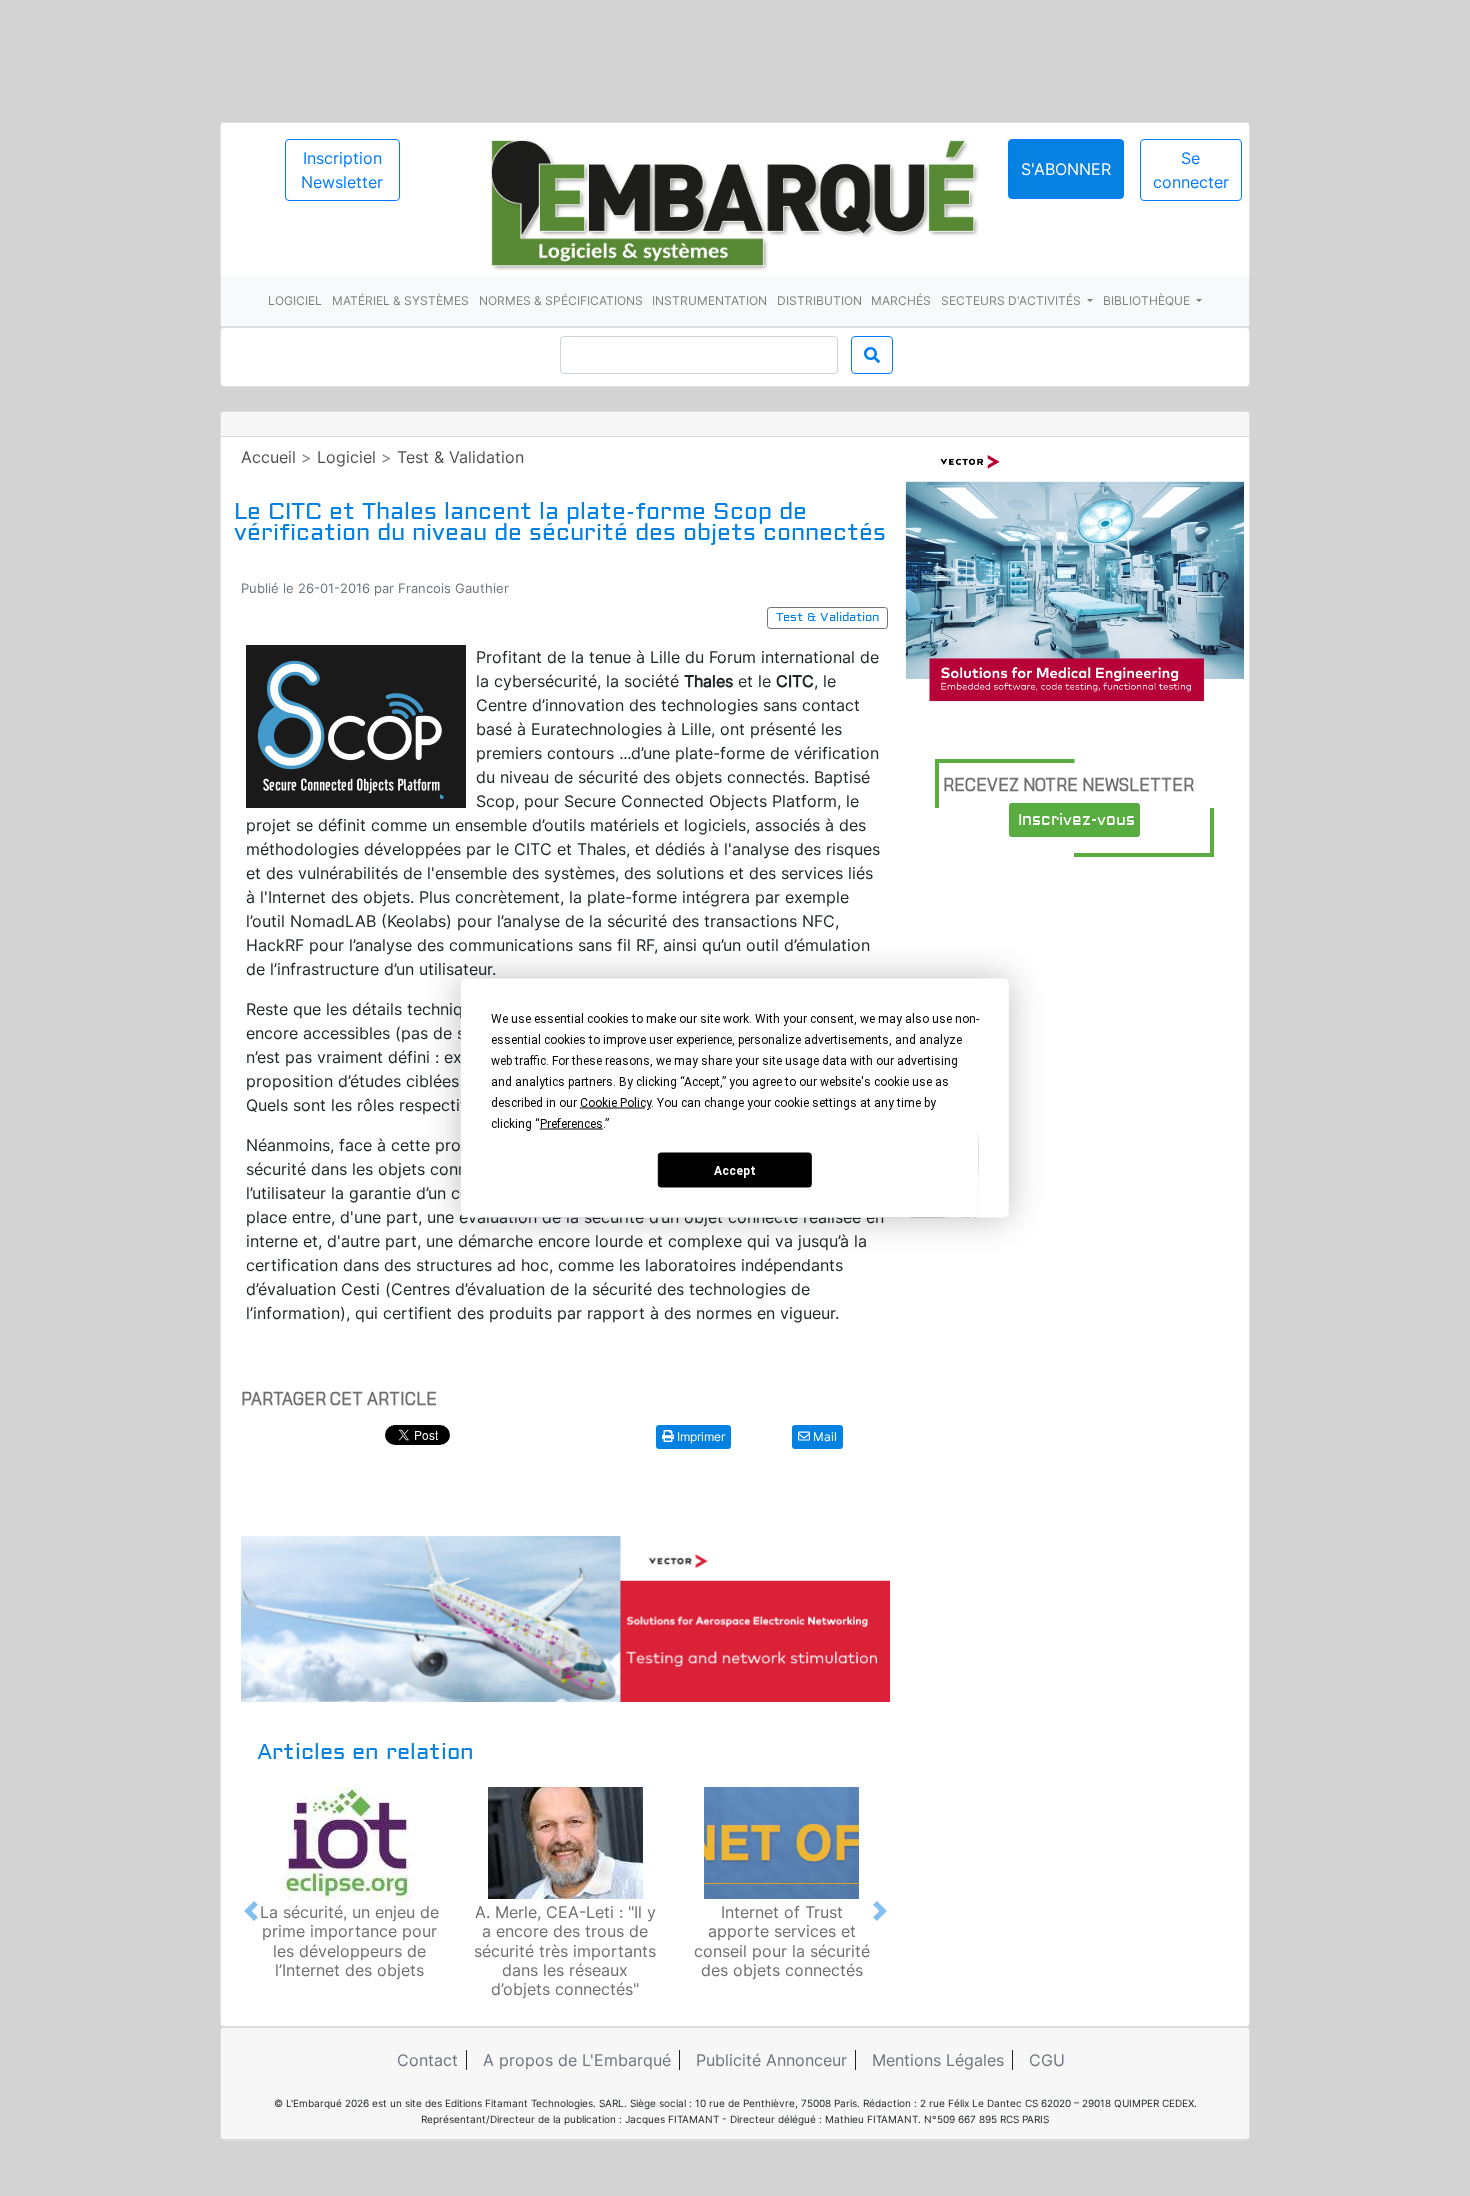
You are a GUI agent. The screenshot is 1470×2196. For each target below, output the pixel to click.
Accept (735, 1170)
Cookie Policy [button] (615, 1103)
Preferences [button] (571, 1124)
